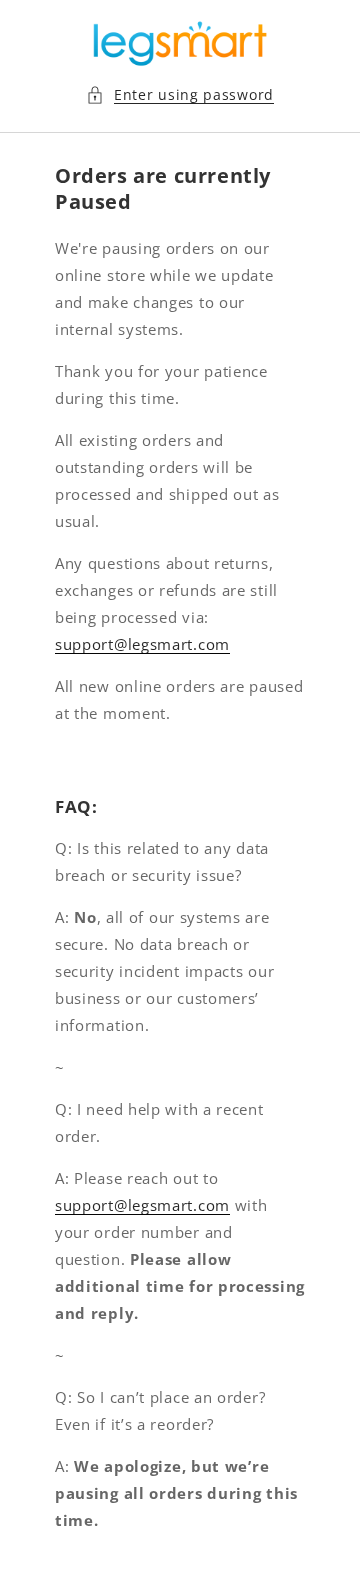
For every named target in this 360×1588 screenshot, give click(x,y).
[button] (180, 94)
